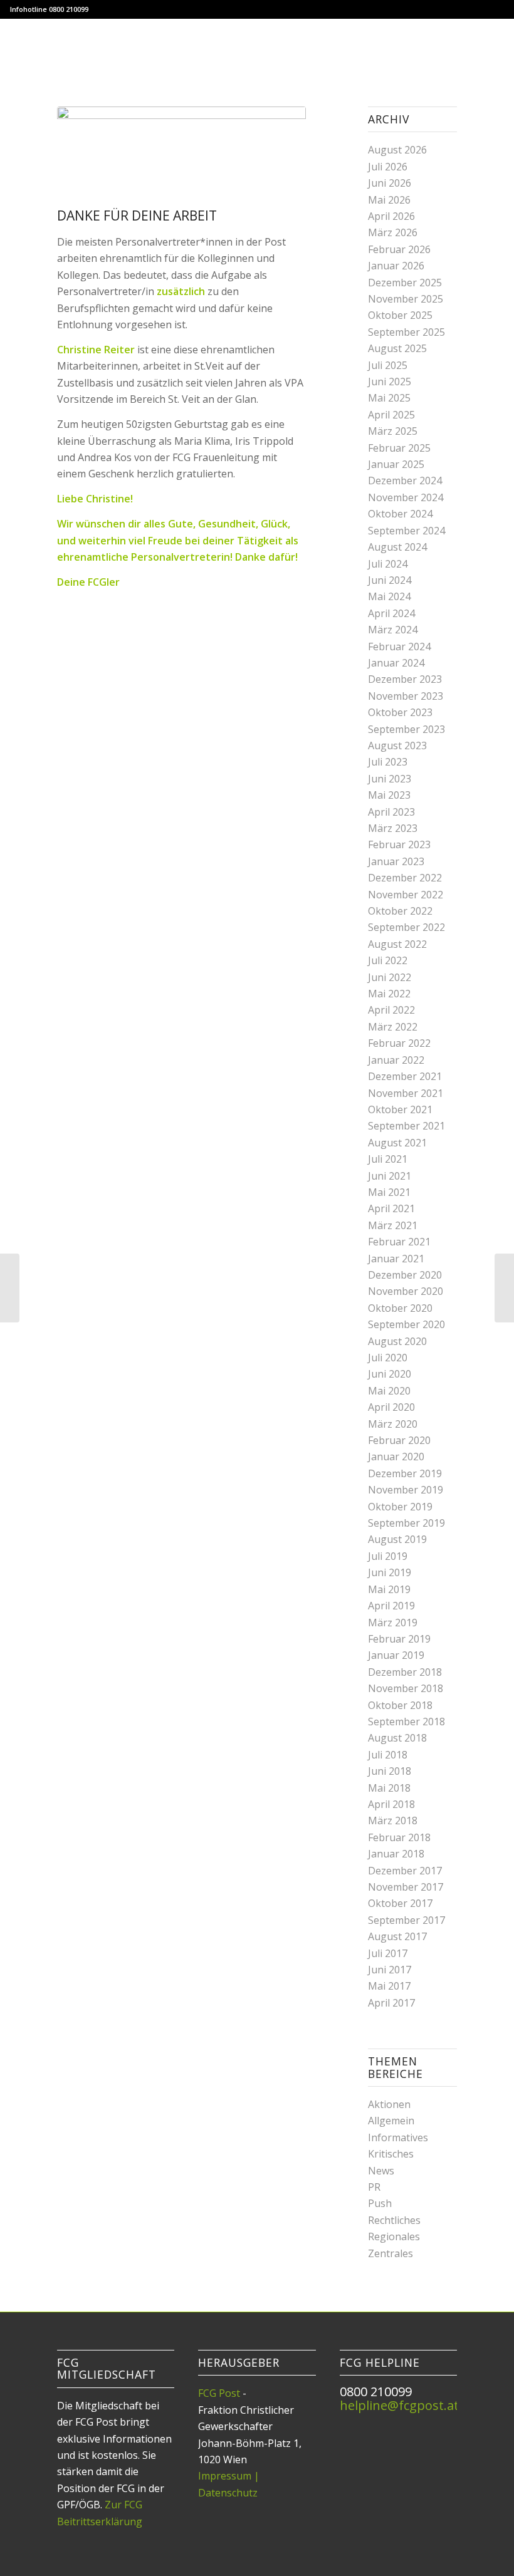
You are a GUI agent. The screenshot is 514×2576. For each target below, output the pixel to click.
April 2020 (391, 1407)
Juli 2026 (388, 167)
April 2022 (391, 1010)
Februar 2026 (399, 249)
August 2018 (397, 1738)
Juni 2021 (390, 1176)
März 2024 (393, 630)
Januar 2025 (396, 464)
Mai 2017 (389, 1986)
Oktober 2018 (400, 1705)
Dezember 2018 (405, 1672)
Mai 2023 (389, 795)
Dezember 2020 (405, 1275)
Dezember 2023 (405, 679)
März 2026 (393, 232)
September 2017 (406, 1920)
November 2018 (406, 1688)
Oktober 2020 (400, 1308)
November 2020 (406, 1291)
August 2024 (397, 547)
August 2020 (397, 1341)
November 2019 (406, 1490)
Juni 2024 (390, 580)
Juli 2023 (388, 762)
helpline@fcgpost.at (399, 2405)
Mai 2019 (389, 1589)
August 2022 (397, 944)
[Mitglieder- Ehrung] (504, 1288)
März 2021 (393, 1225)
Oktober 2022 (400, 911)
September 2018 (406, 1722)
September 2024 (406, 531)
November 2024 (406, 497)
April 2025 (391, 415)
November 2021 (406, 1093)
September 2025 (406, 332)
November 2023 (406, 696)
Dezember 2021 (405, 1076)
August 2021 (397, 1143)
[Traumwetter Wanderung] (10, 1288)
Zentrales (391, 2253)
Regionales (394, 2236)
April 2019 (391, 1606)
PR (374, 2187)
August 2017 (397, 1936)
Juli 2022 (388, 960)
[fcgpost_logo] (257, 47)
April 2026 (391, 216)
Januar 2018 (396, 1854)
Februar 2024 (399, 647)
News (381, 2171)
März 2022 (393, 1027)
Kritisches (391, 2154)
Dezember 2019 (405, 1473)
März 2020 (393, 1424)
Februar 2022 (399, 1043)
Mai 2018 (389, 1788)
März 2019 (393, 1623)
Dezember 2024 (405, 480)
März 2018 (393, 1820)
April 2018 (391, 1804)
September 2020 (406, 1324)
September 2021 (406, 1126)
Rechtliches (394, 2220)
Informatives (398, 2137)
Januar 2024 (396, 663)
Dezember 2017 (405, 1871)
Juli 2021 (388, 1159)
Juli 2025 (388, 365)
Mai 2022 (389, 994)
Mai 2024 (389, 596)
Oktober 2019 (400, 1507)
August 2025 (397, 348)
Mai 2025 (389, 398)
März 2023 (393, 828)
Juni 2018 (390, 1771)
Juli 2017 (388, 1953)
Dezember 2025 (405, 283)
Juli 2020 (388, 1358)
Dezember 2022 (405, 878)
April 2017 (391, 2003)
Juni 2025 (390, 382)
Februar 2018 (399, 1837)
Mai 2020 (389, 1391)
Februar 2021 (399, 1242)
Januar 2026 (396, 266)
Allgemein (391, 2121)
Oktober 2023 (400, 712)
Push (380, 2203)
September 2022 (406, 927)
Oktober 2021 (400, 1109)
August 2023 (397, 745)
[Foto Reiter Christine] (181, 154)
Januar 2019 (396, 1655)
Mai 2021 (389, 1192)
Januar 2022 (396, 1060)
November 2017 (406, 1887)
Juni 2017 (390, 1970)
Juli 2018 (388, 1755)
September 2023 (406, 729)
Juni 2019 (390, 1572)
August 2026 (397, 150)
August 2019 (397, 1539)
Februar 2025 (399, 448)
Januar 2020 (396, 1457)
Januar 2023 (396, 861)
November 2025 (406, 299)
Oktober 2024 (400, 514)
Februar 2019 (399, 1639)
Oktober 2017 (400, 1903)
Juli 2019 (388, 1556)
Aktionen (389, 2104)
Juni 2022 (390, 977)
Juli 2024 (388, 564)
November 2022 (406, 895)
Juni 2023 (390, 779)
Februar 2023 (399, 844)
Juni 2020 (390, 1374)
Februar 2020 (399, 1440)
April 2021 (391, 1208)
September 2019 (406, 1523)
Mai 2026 (389, 200)
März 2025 (393, 431)
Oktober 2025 (400, 315)
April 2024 (391, 613)
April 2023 (391, 812)
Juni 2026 (390, 183)
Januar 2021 (396, 1259)
